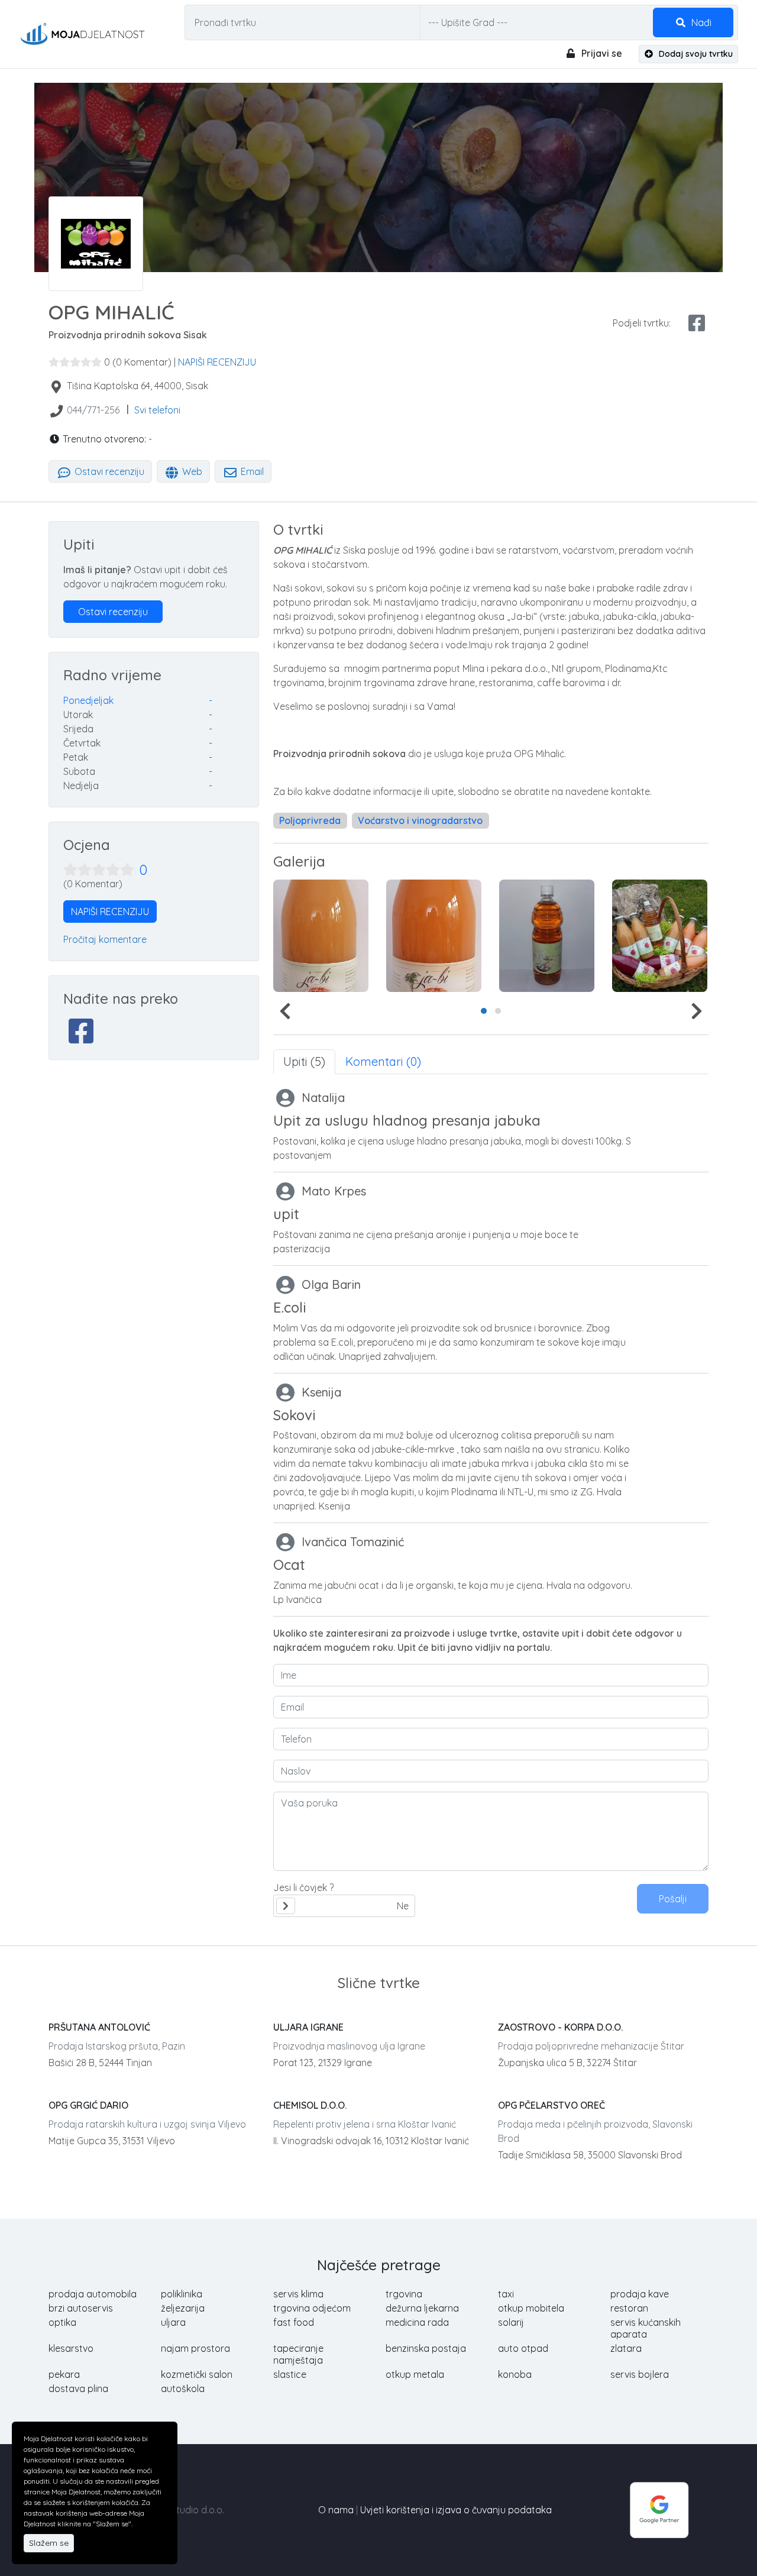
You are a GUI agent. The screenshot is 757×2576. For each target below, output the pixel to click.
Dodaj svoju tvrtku (695, 54)
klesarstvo (71, 2348)
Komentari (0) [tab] (383, 1061)
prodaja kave (640, 2294)
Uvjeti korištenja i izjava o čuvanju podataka (456, 2510)
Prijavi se (601, 53)
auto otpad (523, 2348)
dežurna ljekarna (422, 2308)
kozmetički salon (197, 2374)
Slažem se (49, 2543)
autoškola (183, 2388)
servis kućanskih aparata (646, 2328)
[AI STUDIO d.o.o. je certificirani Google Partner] (659, 2509)
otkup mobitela (531, 2308)
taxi (506, 2294)
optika (62, 2322)
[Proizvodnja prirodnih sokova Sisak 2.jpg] (434, 936)
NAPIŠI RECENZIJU (217, 362)
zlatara (626, 2348)
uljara (173, 2322)
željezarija (183, 2308)
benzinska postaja (426, 2348)
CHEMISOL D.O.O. (310, 2105)
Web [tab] (191, 471)
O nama (336, 2510)
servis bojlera (640, 2374)
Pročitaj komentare (105, 939)
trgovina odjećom (312, 2308)
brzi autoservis (81, 2308)
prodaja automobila (93, 2294)
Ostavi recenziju (108, 471)
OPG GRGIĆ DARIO (88, 2105)
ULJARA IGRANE (308, 2027)
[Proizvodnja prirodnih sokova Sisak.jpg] (321, 936)
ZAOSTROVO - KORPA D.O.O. (560, 2027)
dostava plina (78, 2388)
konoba (515, 2374)
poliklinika (182, 2294)
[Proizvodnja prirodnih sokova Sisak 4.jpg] (660, 936)
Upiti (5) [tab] (304, 1061)
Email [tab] (251, 471)
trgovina (404, 2294)
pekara (64, 2374)
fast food (294, 2322)
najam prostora (195, 2348)
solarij (511, 2322)
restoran (629, 2308)
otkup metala (415, 2374)
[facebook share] (697, 323)
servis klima (298, 2294)
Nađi (700, 22)
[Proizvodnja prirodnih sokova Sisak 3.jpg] (547, 936)
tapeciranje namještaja (298, 2354)
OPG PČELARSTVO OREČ (551, 2105)
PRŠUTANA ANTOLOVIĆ (99, 2027)
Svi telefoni (157, 410)
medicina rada (417, 2322)
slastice (290, 2374)
